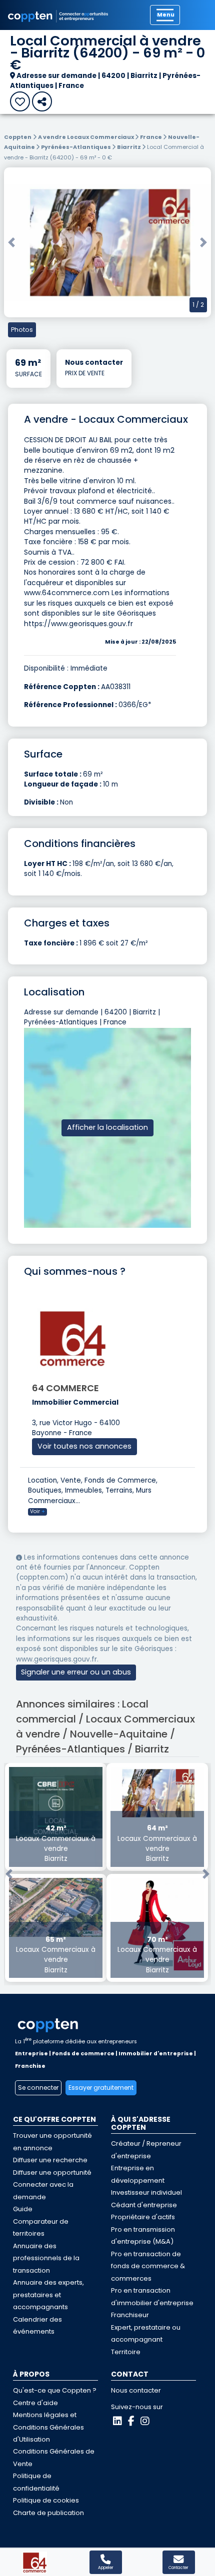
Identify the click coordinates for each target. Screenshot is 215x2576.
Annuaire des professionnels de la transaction (46, 2258)
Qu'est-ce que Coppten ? (55, 2390)
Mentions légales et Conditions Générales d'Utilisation (48, 2427)
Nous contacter (136, 2390)
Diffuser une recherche (50, 2160)
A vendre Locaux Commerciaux (86, 137)
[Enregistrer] (20, 101)
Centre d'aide (35, 2403)
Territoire (126, 2352)
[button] (11, 242)
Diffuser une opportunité (52, 2172)
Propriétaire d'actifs (143, 2217)
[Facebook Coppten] (131, 2421)
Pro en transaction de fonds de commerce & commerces (148, 2266)
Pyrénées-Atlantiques (76, 147)
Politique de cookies (46, 2500)
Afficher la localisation (107, 1127)
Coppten (18, 137)
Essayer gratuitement (101, 2088)
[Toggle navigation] (165, 15)
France (151, 137)
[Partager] (42, 101)
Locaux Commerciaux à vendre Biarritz (56, 1843)
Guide (23, 2209)
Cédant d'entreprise (144, 2205)
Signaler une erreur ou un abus (76, 1672)
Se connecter (38, 2088)
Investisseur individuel (146, 2192)
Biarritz (129, 147)
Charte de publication (48, 2513)
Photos (22, 330)
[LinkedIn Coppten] (117, 2421)
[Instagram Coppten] (145, 2421)
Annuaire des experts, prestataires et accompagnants (48, 2295)
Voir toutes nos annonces (84, 1446)
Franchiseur (130, 2315)
